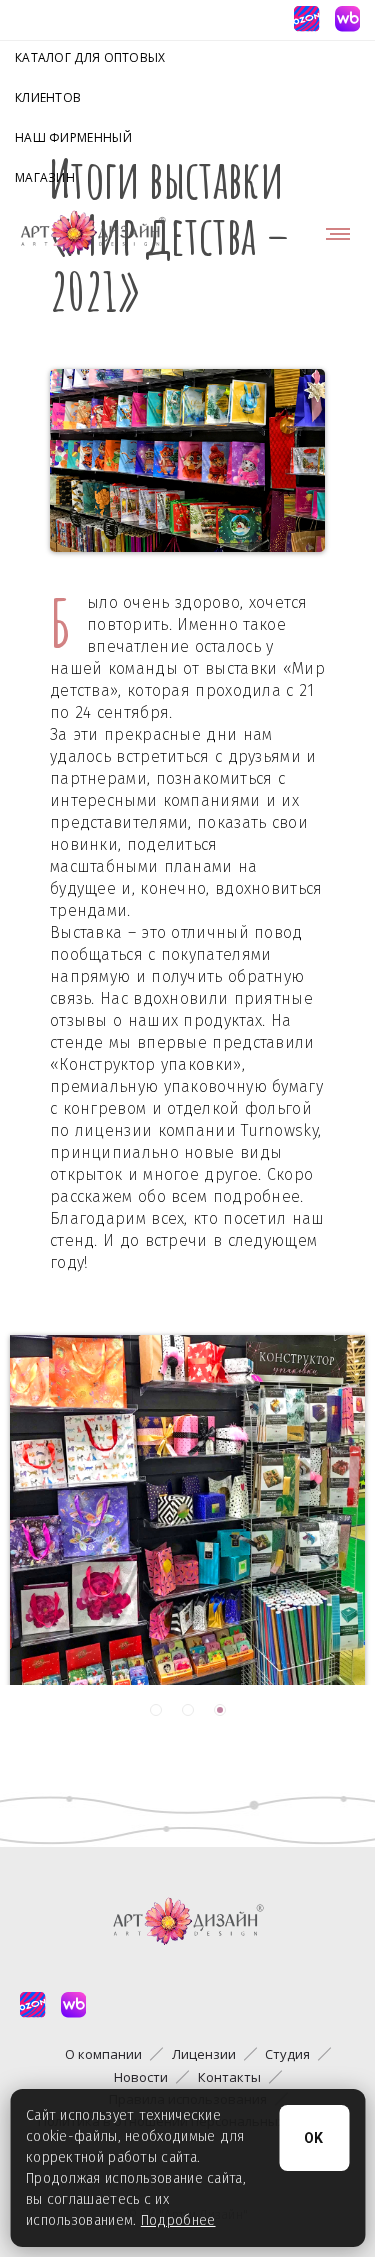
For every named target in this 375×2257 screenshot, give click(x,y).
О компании (103, 2054)
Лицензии (204, 2054)
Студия (287, 2054)
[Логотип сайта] (93, 233)
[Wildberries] (347, 19)
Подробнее (178, 2220)
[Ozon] (306, 19)
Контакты (229, 2077)
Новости (141, 2077)
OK (314, 2138)
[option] (187, 1505)
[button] (156, 1710)
